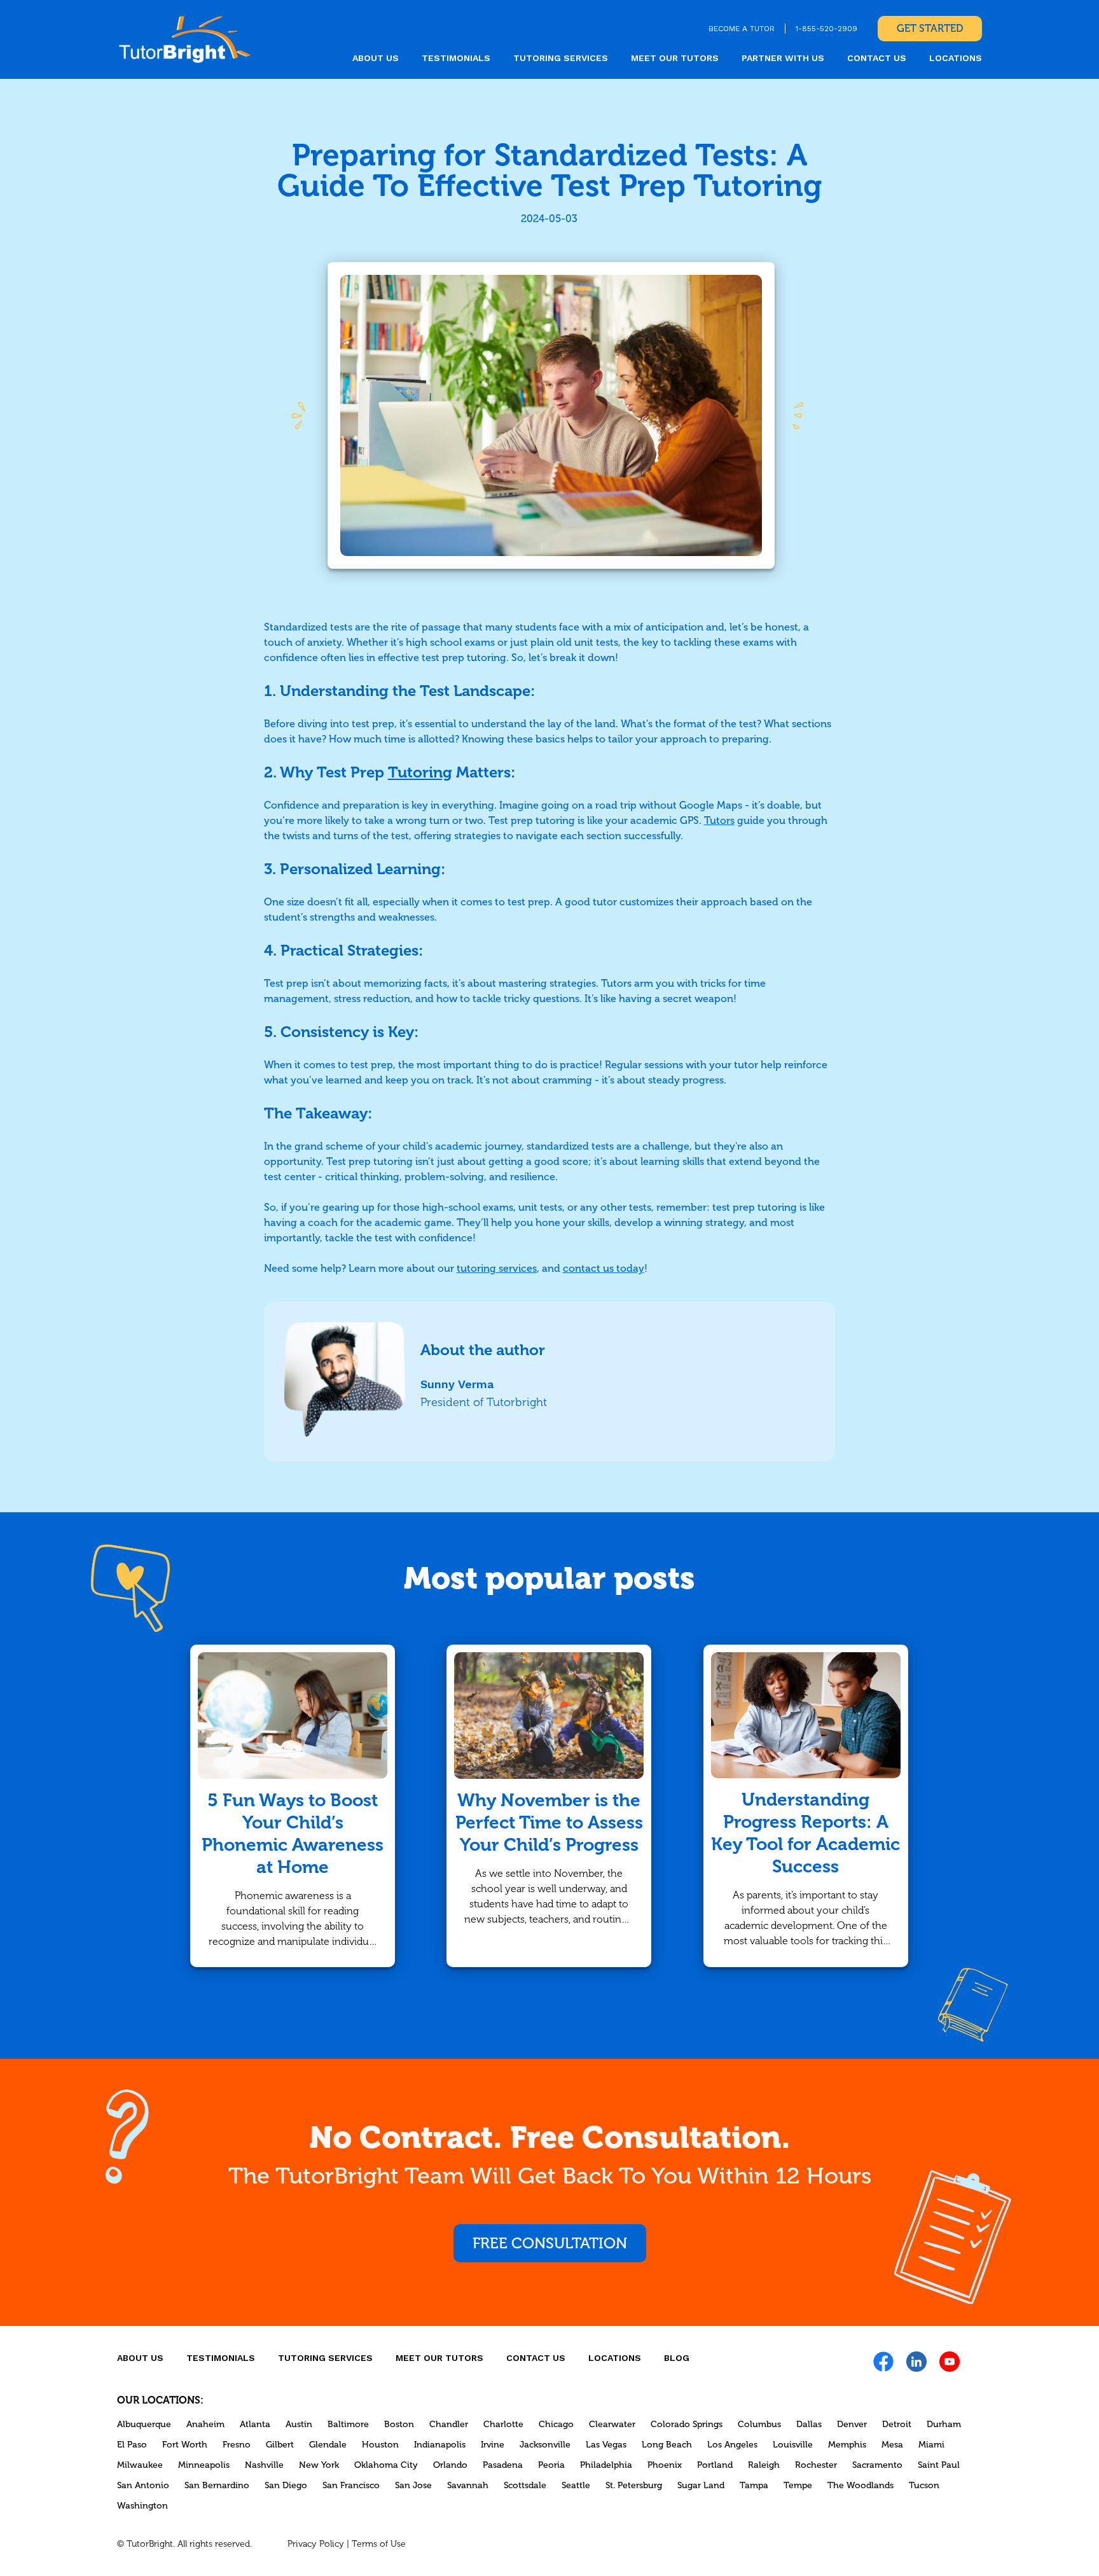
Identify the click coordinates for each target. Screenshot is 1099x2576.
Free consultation (550, 2243)
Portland (715, 2465)
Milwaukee (140, 2465)
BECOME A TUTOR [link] (742, 29)
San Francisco (351, 2485)
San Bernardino (217, 2485)
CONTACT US (877, 58)
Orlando (450, 2465)
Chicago (556, 2424)
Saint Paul (939, 2465)
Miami (931, 2445)
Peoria (551, 2465)
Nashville (264, 2465)
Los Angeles (732, 2445)
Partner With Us (783, 58)
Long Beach (667, 2445)
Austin (299, 2424)
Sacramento (877, 2465)
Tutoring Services (561, 58)
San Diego (286, 2485)
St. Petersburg (634, 2485)
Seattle (576, 2485)
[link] (185, 39)
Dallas (809, 2424)
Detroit (897, 2424)
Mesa (892, 2445)
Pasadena (503, 2465)
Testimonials (456, 58)
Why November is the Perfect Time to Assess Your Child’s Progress (549, 1822)
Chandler (449, 2424)
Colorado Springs (687, 2424)
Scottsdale (525, 2485)
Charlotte (503, 2424)
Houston (380, 2445)
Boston (399, 2424)
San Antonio (143, 2485)
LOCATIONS (956, 58)
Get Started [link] (930, 28)
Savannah (468, 2485)
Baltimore (348, 2424)
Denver (852, 2424)
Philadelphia (606, 2465)
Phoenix (665, 2465)
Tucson (924, 2485)
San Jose (413, 2485)
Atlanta (255, 2424)
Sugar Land (701, 2485)
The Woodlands (861, 2485)
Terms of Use (379, 2544)
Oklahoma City (386, 2465)
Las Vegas (606, 2445)
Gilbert (280, 2445)
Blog (677, 2358)
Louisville (793, 2445)
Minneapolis (204, 2465)
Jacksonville (545, 2445)
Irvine (493, 2445)
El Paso (132, 2445)
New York (319, 2465)
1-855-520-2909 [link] (826, 29)
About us (376, 58)
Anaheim (205, 2424)
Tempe (798, 2485)
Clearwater (612, 2424)
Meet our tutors (675, 58)
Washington (142, 2506)
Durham (944, 2424)
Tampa (754, 2485)
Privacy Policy (316, 2544)
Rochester (816, 2465)
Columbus (759, 2424)
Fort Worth (185, 2445)
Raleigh (764, 2465)
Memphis (847, 2445)
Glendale (328, 2445)
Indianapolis (440, 2445)
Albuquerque (144, 2424)
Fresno (237, 2445)
